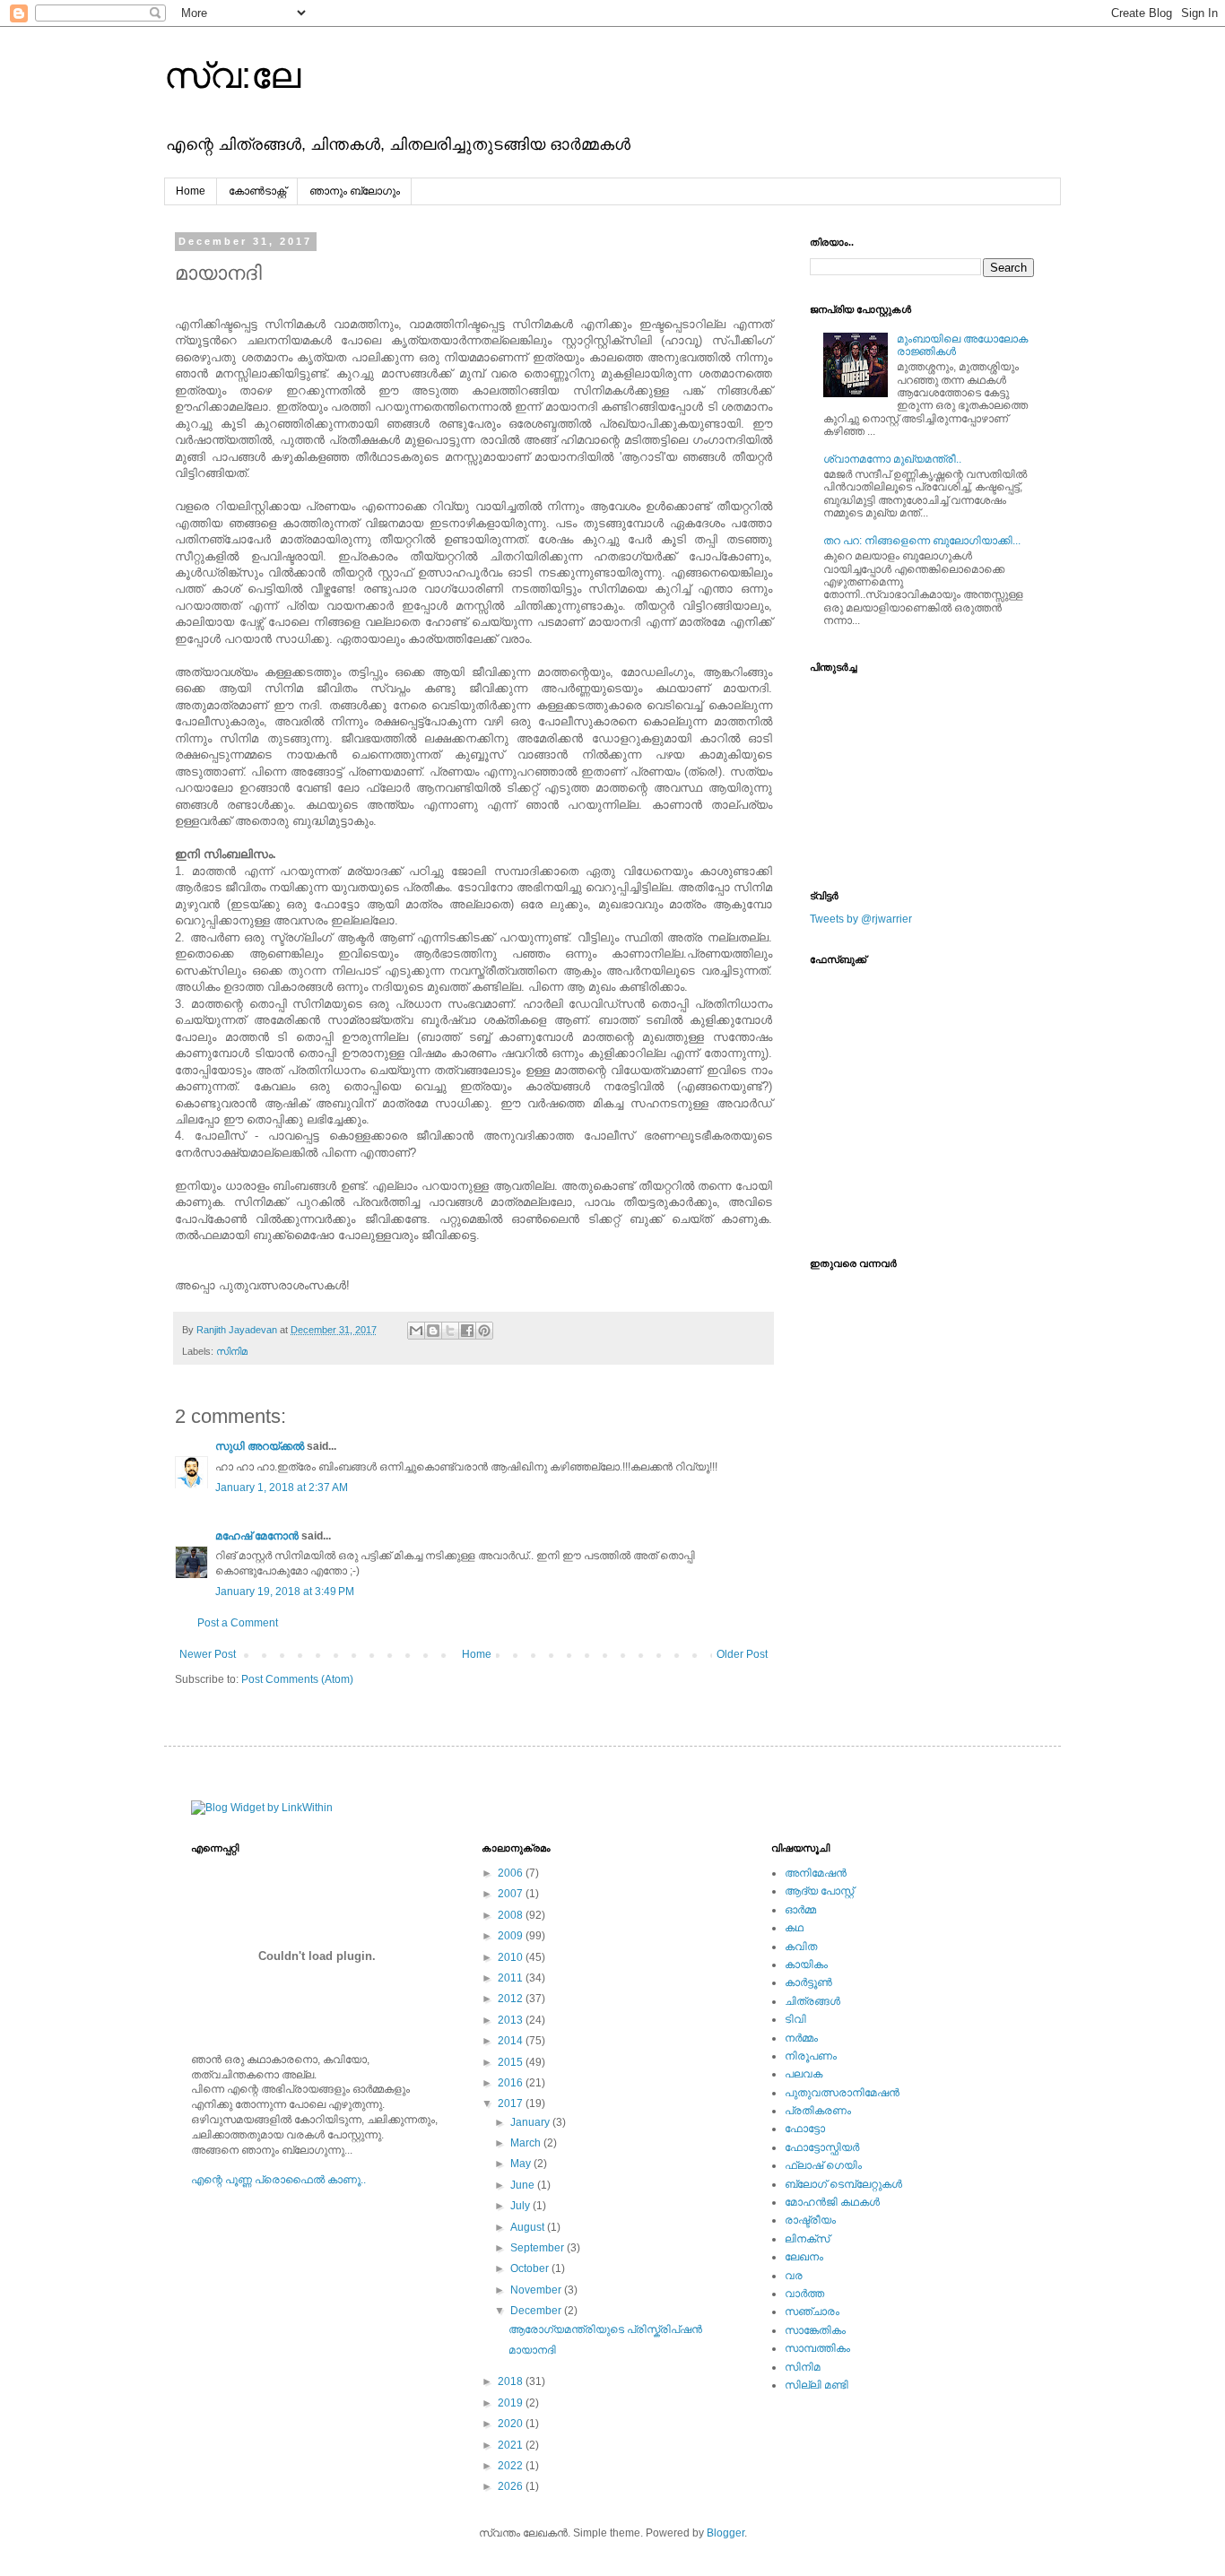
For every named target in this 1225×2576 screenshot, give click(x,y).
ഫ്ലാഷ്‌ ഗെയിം (823, 2165)
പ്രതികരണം (818, 2111)
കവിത (801, 1947)
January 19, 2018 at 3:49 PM (285, 1592)
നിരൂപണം (811, 2056)
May (522, 2164)
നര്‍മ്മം (801, 2038)
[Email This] (416, 1331)
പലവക (804, 2074)
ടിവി (795, 2019)
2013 (512, 2020)
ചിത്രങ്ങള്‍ (812, 2001)
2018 (512, 2381)
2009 (512, 1936)
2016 (512, 2083)
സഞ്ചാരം (812, 2311)
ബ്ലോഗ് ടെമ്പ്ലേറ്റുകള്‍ (843, 2184)
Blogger (725, 2533)
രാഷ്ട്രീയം (810, 2220)
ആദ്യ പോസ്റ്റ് (819, 1891)
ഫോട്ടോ (805, 2129)
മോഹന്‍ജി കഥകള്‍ (832, 2202)
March (527, 2143)
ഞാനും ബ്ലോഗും (355, 191)
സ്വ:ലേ (232, 75)
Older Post (742, 1654)
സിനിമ (232, 1351)
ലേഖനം (804, 2257)
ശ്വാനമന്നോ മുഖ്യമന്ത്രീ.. (892, 459)
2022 (512, 2466)
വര (794, 2276)
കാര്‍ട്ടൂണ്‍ (808, 1982)
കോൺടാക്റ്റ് (257, 191)
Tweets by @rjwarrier (861, 919)
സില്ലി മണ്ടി (817, 2385)
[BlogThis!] (433, 1331)
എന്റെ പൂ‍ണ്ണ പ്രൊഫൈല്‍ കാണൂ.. (278, 2180)
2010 (512, 1957)
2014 (512, 2041)
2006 (512, 1873)
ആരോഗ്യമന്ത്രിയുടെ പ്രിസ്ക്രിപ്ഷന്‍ (605, 2329)
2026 (512, 2486)
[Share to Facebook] (467, 1331)
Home (191, 191)
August (529, 2227)
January (531, 2122)
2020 (512, 2424)
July (521, 2206)
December (537, 2311)
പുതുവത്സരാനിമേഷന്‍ (842, 2093)
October (531, 2268)
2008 (512, 1915)
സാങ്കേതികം (815, 2330)
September (539, 2248)
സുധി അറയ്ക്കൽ (260, 1446)
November (537, 2290)
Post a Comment (238, 1623)
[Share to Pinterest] (484, 1331)
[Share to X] (450, 1331)
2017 (512, 2103)
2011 (512, 1978)
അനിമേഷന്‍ (816, 1873)
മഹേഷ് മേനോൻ (257, 1536)
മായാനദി (532, 2350)
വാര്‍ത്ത (804, 2294)
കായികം (806, 1965)
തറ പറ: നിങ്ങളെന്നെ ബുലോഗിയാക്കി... (922, 541)
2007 (512, 1894)
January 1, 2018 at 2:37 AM (282, 1487)
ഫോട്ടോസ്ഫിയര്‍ (822, 2147)
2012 (512, 1999)
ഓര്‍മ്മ (800, 1910)
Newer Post (208, 1654)
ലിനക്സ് (807, 2239)
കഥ (794, 1928)
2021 (512, 2445)
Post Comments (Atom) (297, 1679)
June (524, 2185)
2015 (512, 2062)
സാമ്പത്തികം (817, 2348)
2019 (512, 2403)
